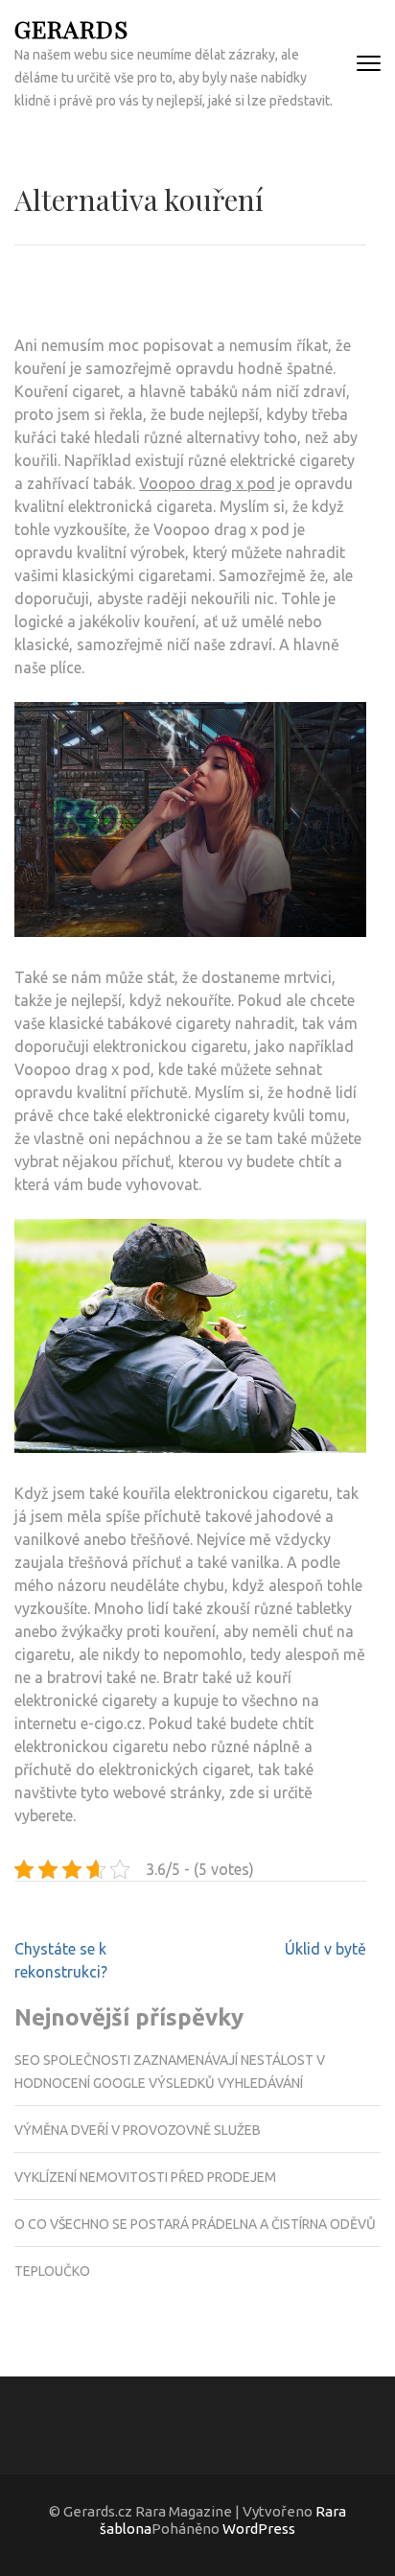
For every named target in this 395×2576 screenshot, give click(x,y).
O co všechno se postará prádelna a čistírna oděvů (195, 2224)
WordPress (259, 2529)
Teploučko (52, 2271)
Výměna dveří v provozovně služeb (138, 2130)
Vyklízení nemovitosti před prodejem (145, 2177)
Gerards (71, 28)
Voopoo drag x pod (207, 483)
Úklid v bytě (325, 1949)
